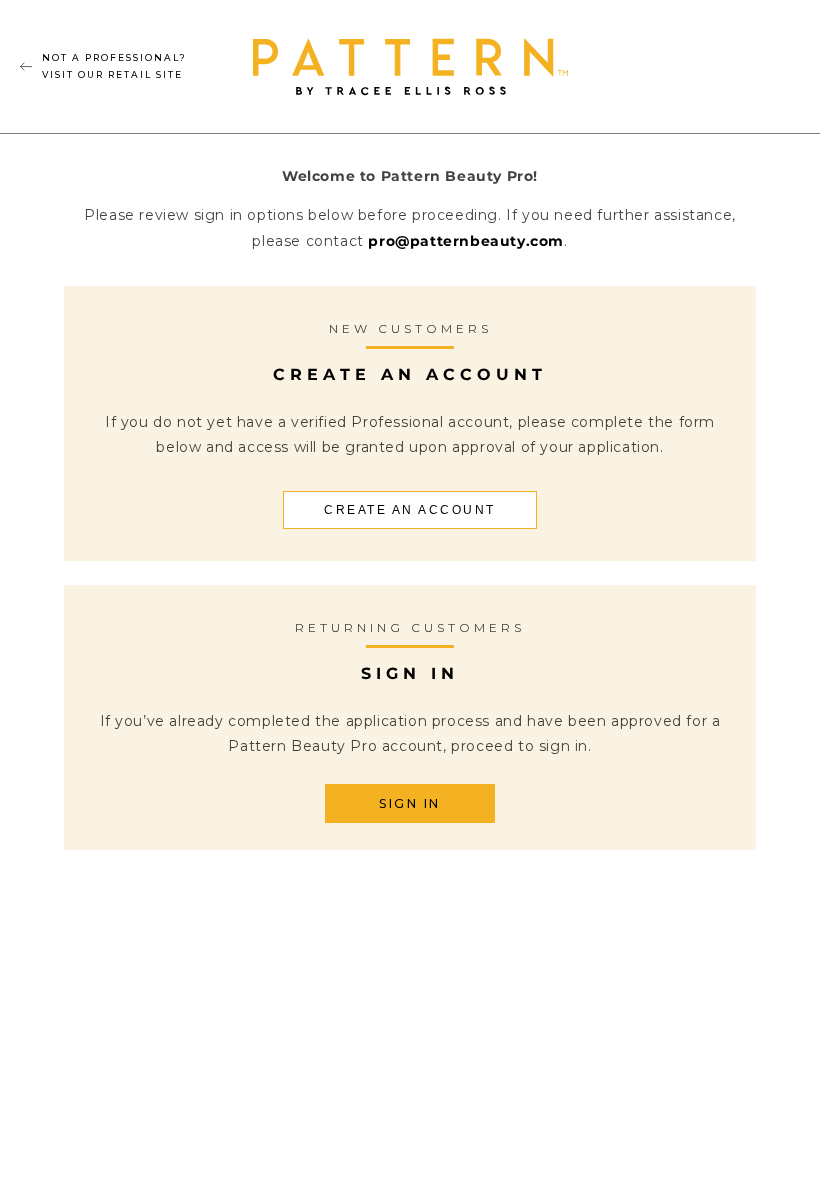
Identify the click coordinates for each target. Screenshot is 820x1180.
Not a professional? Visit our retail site (114, 65)
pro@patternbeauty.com (466, 241)
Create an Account (410, 510)
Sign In (410, 803)
